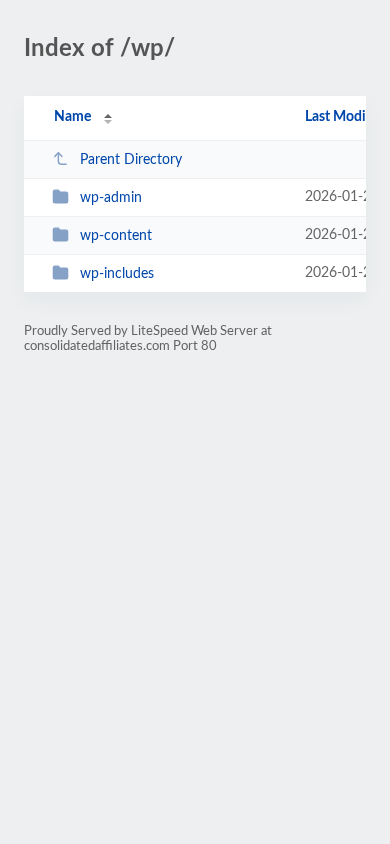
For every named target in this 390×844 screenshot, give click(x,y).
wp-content (116, 236)
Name (72, 117)
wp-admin (111, 198)
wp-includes (117, 274)
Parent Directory (131, 160)
